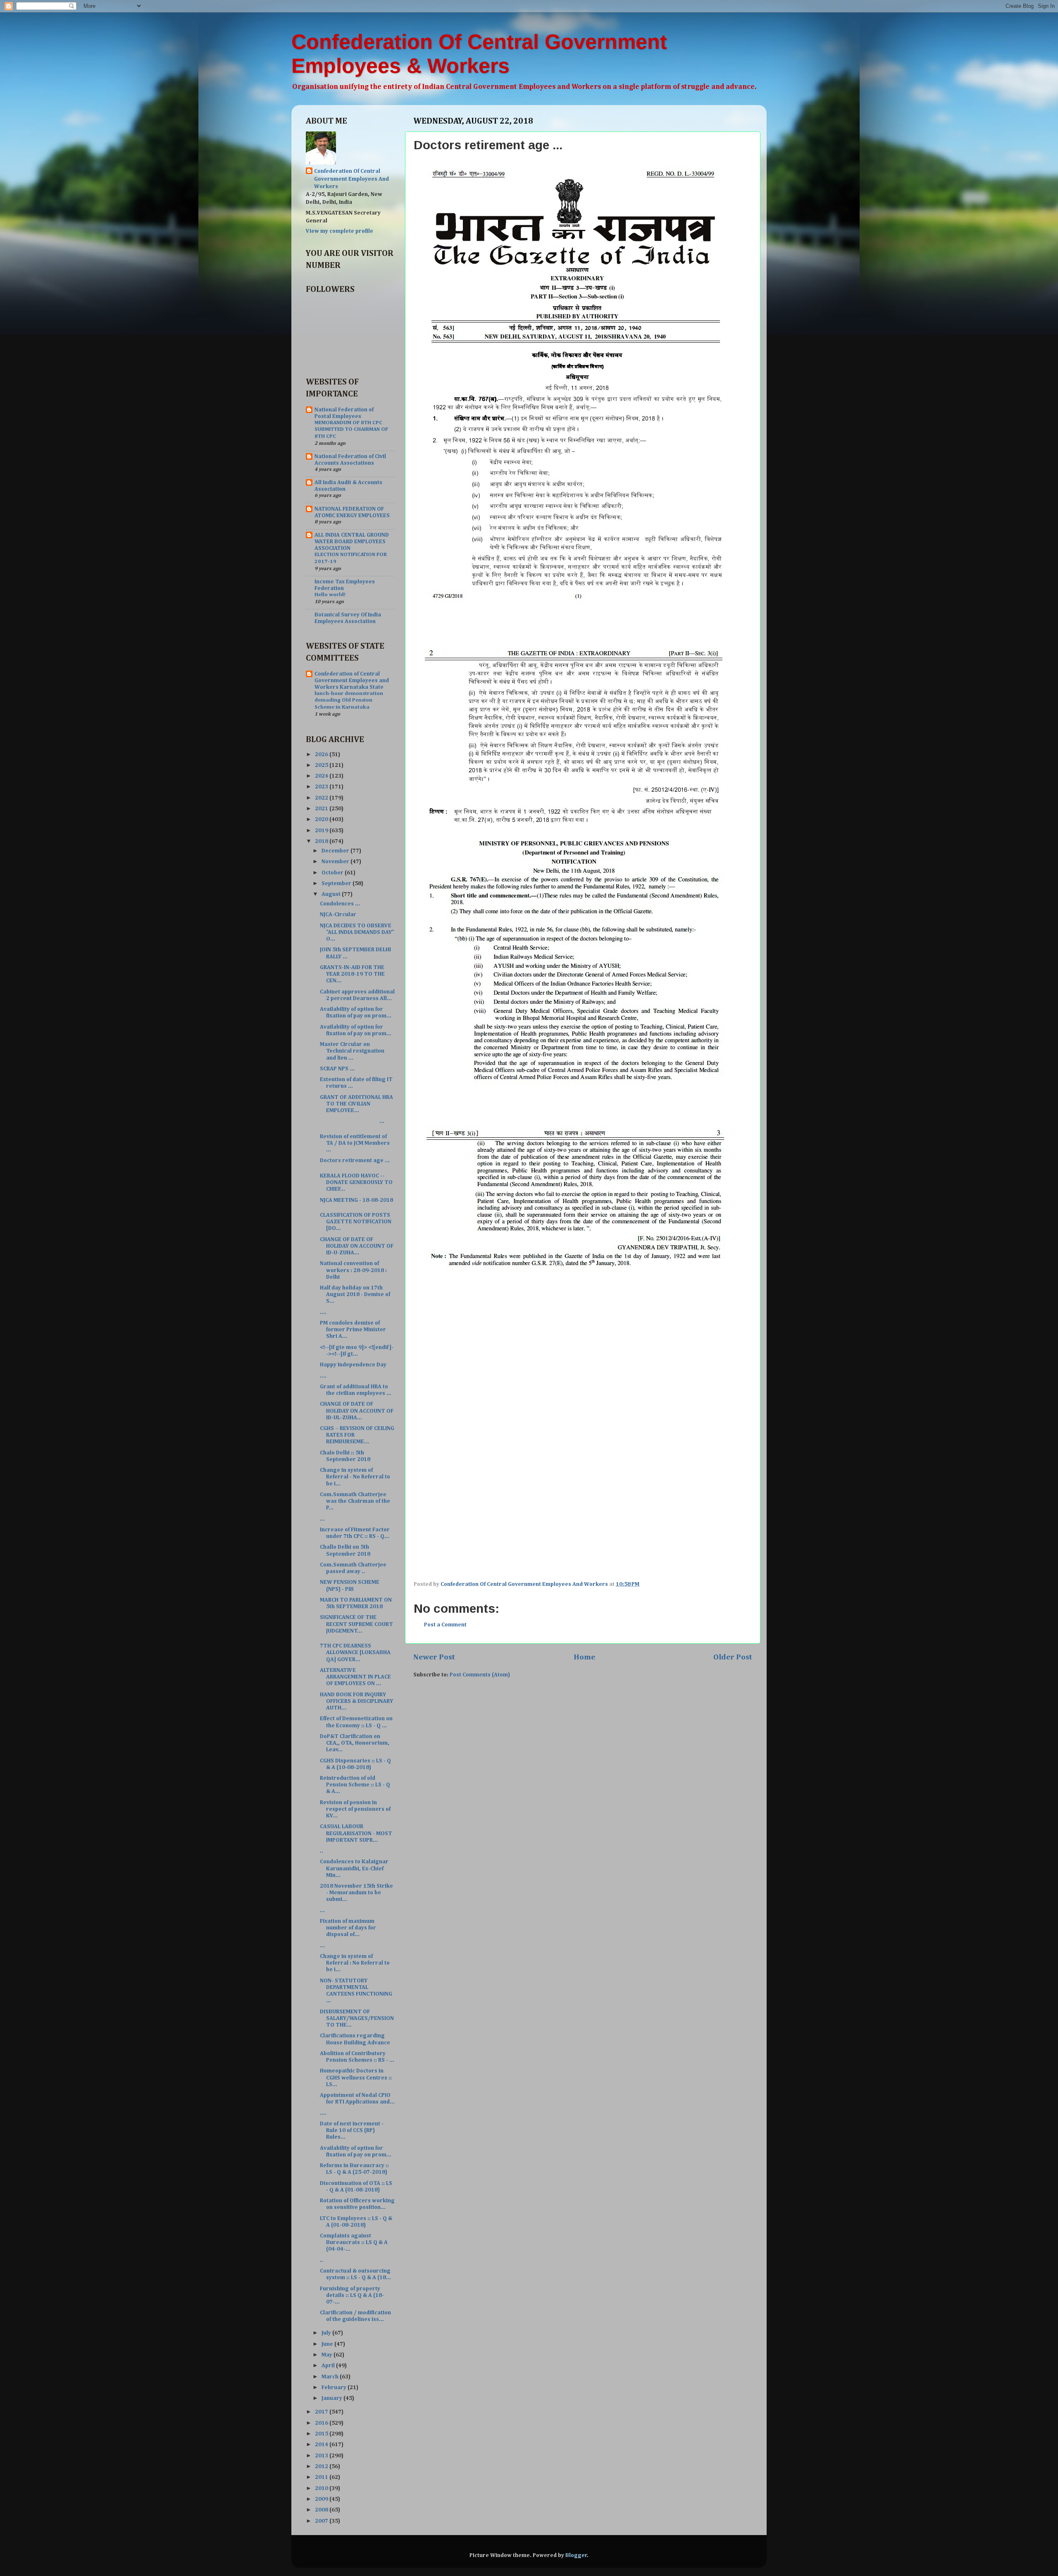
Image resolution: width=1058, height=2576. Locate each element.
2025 (322, 765)
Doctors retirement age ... (355, 1160)
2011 (322, 2477)
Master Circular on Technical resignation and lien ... (352, 1051)
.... (323, 1312)
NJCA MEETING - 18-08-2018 (356, 1200)
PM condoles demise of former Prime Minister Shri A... (353, 1330)
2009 (322, 2499)
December (336, 851)
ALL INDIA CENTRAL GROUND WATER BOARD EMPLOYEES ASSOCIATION (352, 542)
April (329, 2366)
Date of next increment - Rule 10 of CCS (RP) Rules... (352, 2130)
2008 (322, 2510)
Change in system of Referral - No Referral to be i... (355, 1477)
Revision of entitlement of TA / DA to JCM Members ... (355, 1143)
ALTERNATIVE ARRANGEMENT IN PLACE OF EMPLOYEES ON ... (355, 1677)
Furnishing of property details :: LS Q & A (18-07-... (352, 2295)
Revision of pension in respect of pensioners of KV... (355, 1809)
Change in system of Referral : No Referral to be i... (355, 1963)
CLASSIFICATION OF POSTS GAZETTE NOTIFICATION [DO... (356, 1222)
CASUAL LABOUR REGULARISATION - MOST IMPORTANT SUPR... (356, 1833)
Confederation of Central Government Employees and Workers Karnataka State (352, 680)
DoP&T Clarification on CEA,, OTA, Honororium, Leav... (355, 1743)
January (332, 2398)
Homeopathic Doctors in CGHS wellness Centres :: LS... (356, 2077)
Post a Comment (445, 1625)
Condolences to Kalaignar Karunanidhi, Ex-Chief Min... (354, 1868)
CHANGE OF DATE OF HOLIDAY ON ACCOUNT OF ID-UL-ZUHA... (357, 1411)
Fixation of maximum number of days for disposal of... (348, 1928)
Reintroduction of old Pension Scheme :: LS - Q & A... (355, 1785)
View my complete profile (340, 231)
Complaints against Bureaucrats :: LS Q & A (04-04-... (354, 2242)
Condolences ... (340, 904)
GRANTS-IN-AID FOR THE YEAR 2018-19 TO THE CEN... (352, 974)
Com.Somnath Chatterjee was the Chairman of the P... (355, 1501)
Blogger (576, 2555)
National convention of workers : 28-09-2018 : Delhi (353, 1270)
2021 (322, 809)
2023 (322, 787)
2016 (322, 2423)
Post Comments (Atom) (480, 1675)
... (352, 1121)
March (331, 2377)
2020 (322, 819)
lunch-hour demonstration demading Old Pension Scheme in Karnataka (349, 700)
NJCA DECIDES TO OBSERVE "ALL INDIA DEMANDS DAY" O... (357, 932)
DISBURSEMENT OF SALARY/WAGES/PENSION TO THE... (357, 2018)
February (335, 2387)
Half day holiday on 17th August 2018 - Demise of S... (355, 1294)
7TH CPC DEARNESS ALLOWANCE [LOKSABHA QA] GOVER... (355, 1652)
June (328, 2344)
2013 (322, 2456)
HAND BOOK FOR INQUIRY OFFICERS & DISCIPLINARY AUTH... (356, 1701)
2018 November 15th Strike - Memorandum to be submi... (356, 1893)
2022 (322, 798)
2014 (322, 2445)
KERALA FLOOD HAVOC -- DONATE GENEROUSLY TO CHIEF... (356, 1182)
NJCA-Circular (338, 914)
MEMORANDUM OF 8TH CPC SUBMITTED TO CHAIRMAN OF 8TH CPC (351, 430)
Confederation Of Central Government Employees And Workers (351, 179)
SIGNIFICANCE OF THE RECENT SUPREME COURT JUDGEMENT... (356, 1624)
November (336, 862)
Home (584, 1657)
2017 (322, 2412)
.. (322, 1851)
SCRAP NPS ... (337, 1069)
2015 (322, 2434)
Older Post (733, 1657)
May (328, 2355)
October (333, 873)
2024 (322, 776)
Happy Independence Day (353, 1365)
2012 (322, 2466)
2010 (322, 2488)
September (337, 883)
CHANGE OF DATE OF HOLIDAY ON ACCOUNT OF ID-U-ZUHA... (357, 1246)
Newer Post (434, 1657)
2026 (322, 754)
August (332, 894)
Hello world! (330, 595)
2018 (322, 841)
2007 (322, 2521)
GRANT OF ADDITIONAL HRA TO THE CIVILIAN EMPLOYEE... (356, 1104)
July (327, 2333)
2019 (322, 831)
